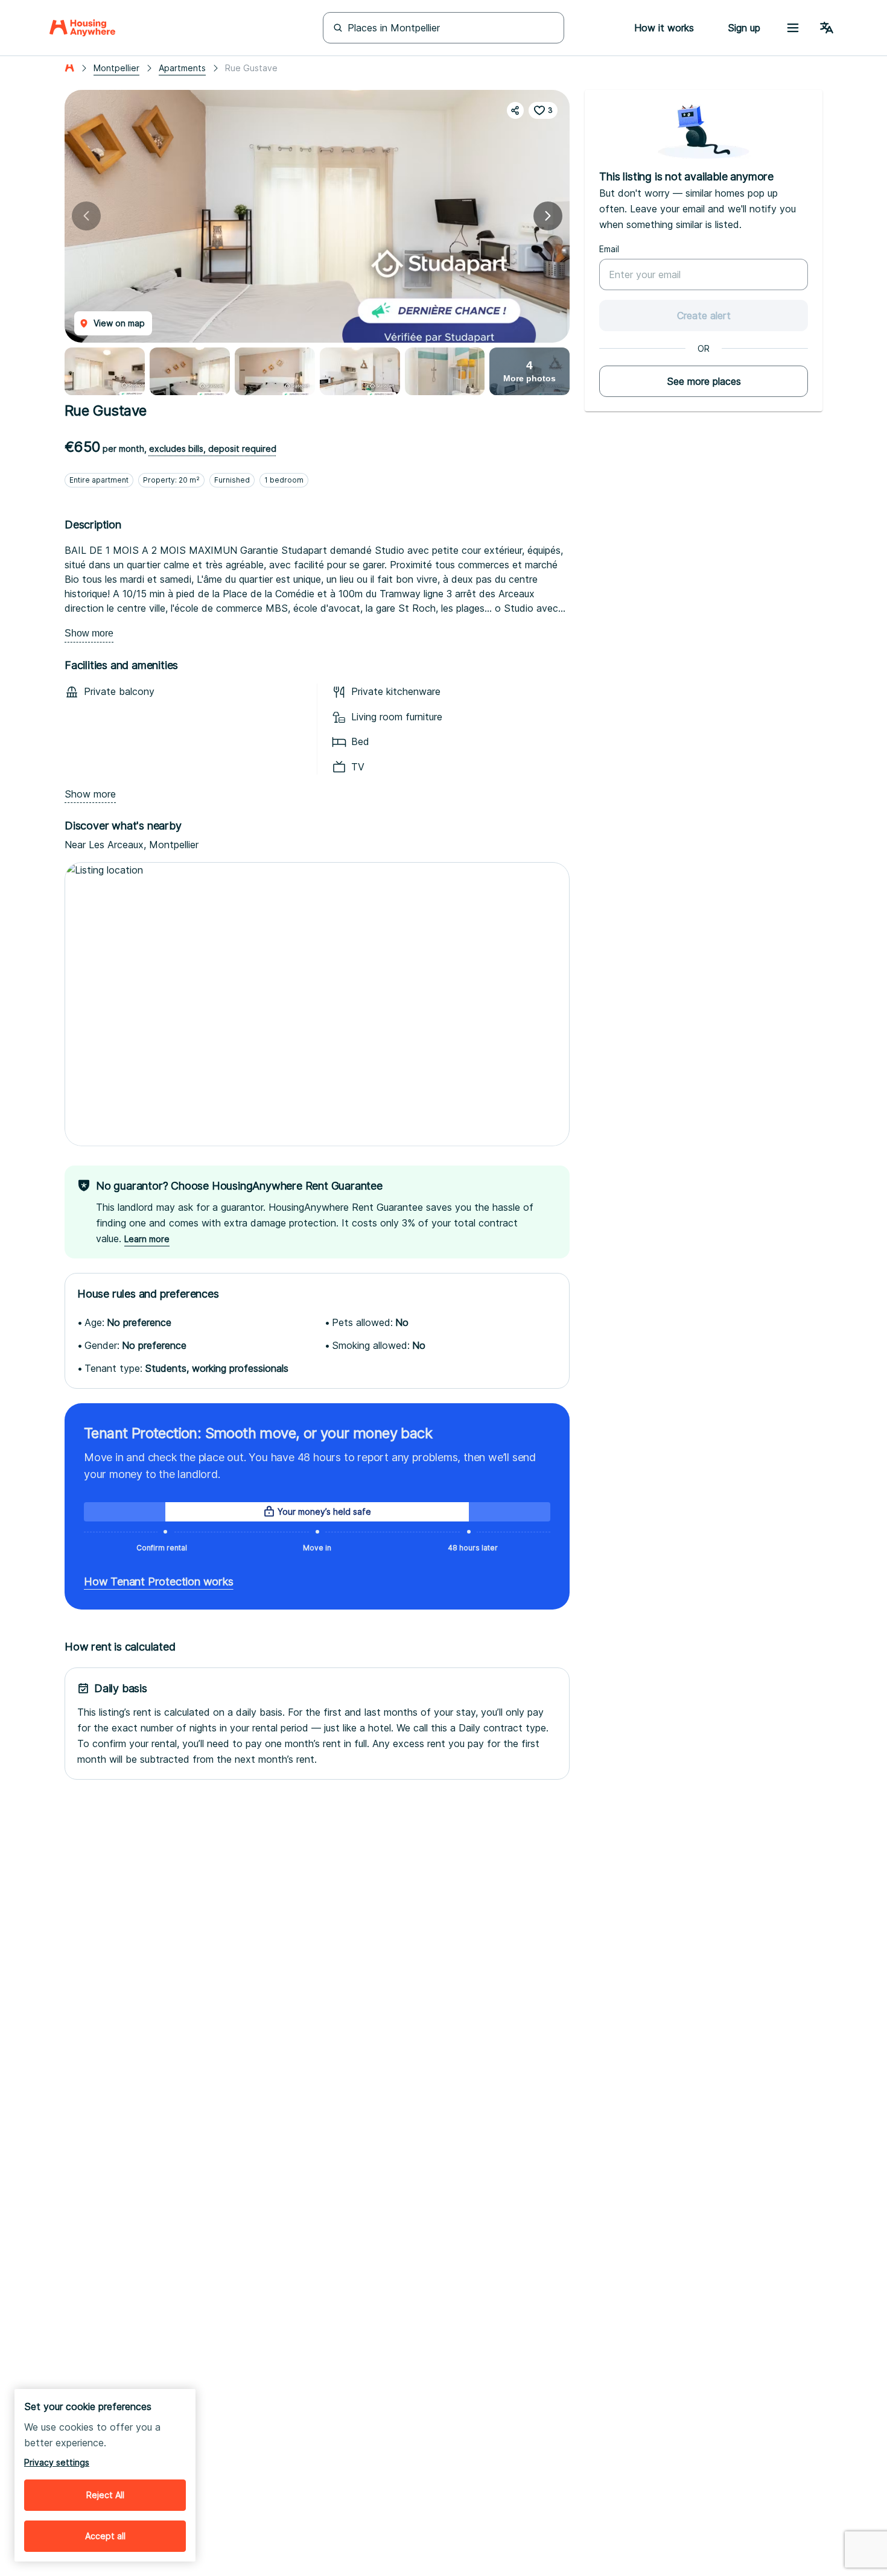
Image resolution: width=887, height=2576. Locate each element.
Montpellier (116, 68)
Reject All (105, 2495)
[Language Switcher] (827, 28)
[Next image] (548, 216)
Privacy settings (57, 2462)
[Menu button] (793, 28)
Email (609, 249)
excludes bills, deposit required (213, 449)
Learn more (147, 1239)
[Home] (82, 28)
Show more (89, 633)
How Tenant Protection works (159, 1581)
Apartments (182, 68)
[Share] (515, 110)
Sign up (744, 28)
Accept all (105, 2536)
